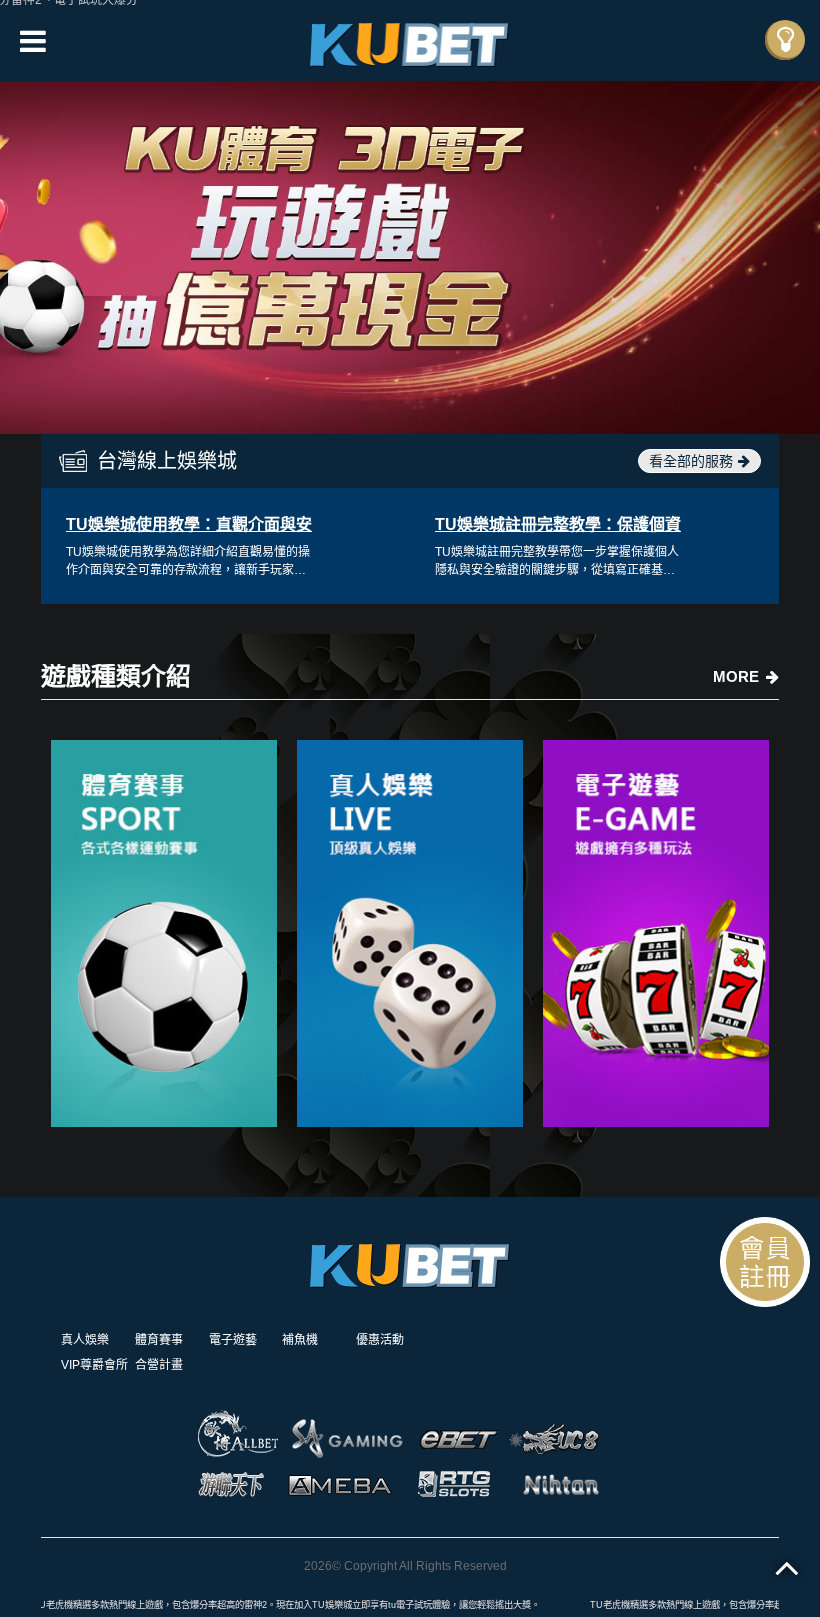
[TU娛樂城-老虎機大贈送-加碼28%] (410, 40)
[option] (410, 257)
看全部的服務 (691, 461)
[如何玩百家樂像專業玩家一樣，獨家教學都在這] (410, 933)
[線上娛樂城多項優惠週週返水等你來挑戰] (656, 933)
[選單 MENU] (785, 40)
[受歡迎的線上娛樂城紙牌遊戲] (164, 933)
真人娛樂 (85, 1340)
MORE (736, 676)
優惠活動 (380, 1340)
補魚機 (300, 1340)
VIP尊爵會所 (94, 1365)
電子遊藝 (233, 1340)
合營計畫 (159, 1365)
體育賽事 (159, 1340)
